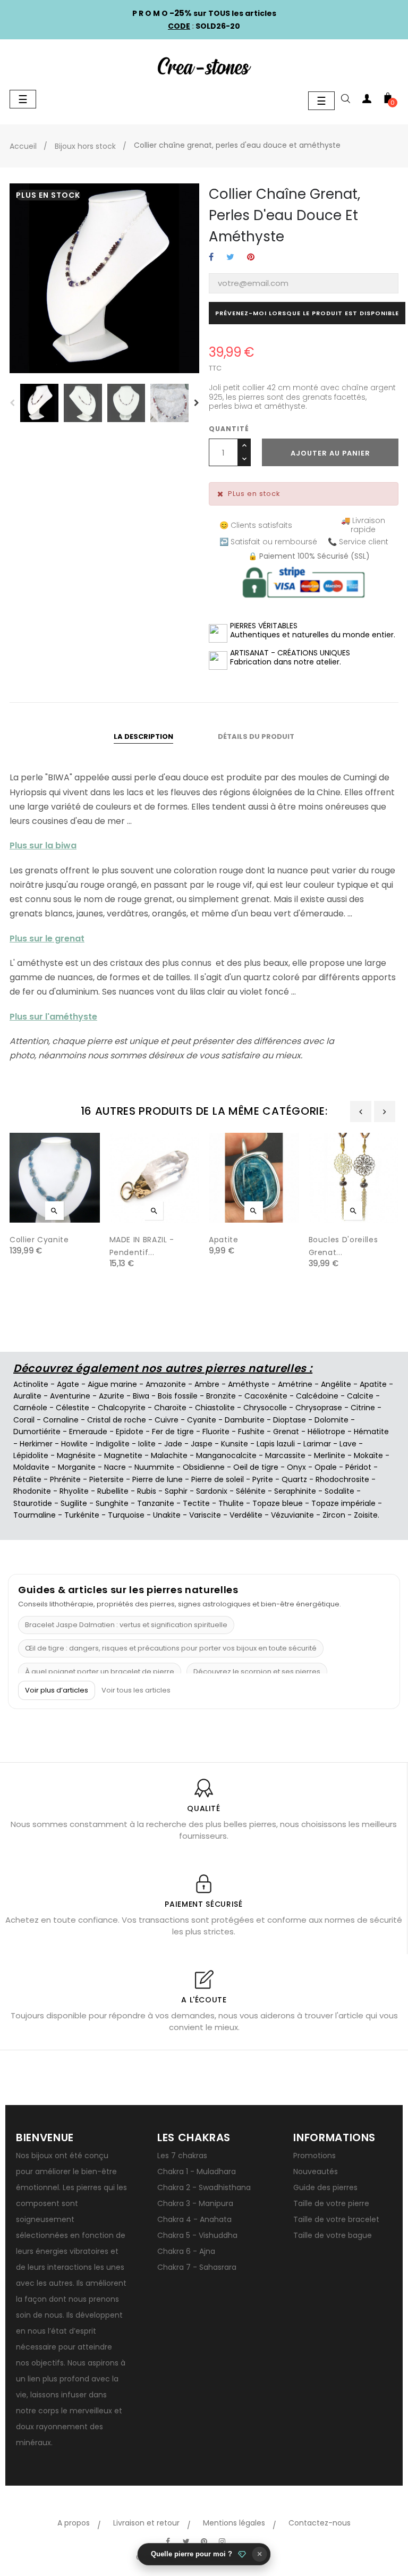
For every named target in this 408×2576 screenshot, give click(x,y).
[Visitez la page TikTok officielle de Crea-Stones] (240, 2536)
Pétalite (27, 1479)
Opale (326, 1467)
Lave (348, 1444)
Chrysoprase (319, 1408)
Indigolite (113, 1444)
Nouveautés (316, 2171)
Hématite (371, 1432)
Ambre (207, 1384)
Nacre (115, 1467)
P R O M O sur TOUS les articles (204, 13)
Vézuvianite (292, 1515)
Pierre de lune (158, 1479)
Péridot (358, 1467)
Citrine (363, 1408)
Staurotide (33, 1503)
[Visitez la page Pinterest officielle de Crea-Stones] (204, 2541)
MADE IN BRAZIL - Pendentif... (142, 1246)
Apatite (224, 1240)
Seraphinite (295, 1491)
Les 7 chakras (182, 2156)
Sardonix (212, 1491)
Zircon (334, 1515)
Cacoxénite (266, 1396)
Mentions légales (234, 2523)
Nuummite (154, 1467)
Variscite (205, 1515)
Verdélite (246, 1515)
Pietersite (107, 1479)
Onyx (296, 1467)
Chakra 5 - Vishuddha (197, 2235)
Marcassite (285, 1455)
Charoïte (170, 1408)
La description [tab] (143, 736)
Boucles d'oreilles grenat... (343, 1246)
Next (197, 403)
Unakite (167, 1515)
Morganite (77, 1467)
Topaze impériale (343, 1503)
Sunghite (112, 1503)
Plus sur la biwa (43, 845)
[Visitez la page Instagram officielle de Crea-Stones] (222, 2541)
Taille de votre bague (333, 2235)
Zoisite (366, 1515)
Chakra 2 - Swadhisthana (204, 2187)
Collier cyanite (39, 1240)
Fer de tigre (173, 1432)
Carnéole (30, 1408)
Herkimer (36, 1444)
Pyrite (263, 1479)
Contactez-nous (320, 2523)
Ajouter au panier (330, 453)
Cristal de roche (117, 1420)
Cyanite (202, 1420)
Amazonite (166, 1384)
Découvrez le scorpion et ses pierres (257, 1672)
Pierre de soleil (218, 1479)
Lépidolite (31, 1455)
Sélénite (251, 1491)
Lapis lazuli (276, 1444)
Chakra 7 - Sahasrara (197, 2267)
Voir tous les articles (136, 1690)
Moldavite (31, 1467)
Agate (68, 1384)
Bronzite (221, 1396)
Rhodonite (32, 1491)
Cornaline (61, 1420)
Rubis (147, 1491)
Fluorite (216, 1432)
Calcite (360, 1396)
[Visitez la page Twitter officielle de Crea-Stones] (186, 2541)
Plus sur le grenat (47, 938)
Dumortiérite (37, 1432)
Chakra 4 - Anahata (194, 2219)
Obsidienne (204, 1467)
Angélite (336, 1384)
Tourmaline (35, 1515)
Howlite (74, 1444)
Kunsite (235, 1444)
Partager (211, 258)
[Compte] (367, 100)
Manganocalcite (226, 1455)
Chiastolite (215, 1408)
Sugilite (74, 1503)
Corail (24, 1420)
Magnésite (76, 1455)
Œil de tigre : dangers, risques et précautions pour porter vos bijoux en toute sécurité (171, 1648)
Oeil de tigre (256, 1467)
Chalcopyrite (122, 1408)
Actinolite (31, 1384)
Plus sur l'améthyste (53, 1017)
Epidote (130, 1432)
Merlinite (330, 1455)
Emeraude (88, 1432)
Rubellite (113, 1491)
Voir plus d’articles (57, 1690)
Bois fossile (178, 1396)
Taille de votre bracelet (336, 2219)
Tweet (230, 258)
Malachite (169, 1455)
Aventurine (70, 1396)
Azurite (112, 1396)
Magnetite (123, 1455)
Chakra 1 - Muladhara (197, 2171)
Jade (173, 1444)
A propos (74, 2523)
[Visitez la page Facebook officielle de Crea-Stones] (168, 2541)
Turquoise (126, 1515)
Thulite (231, 1503)
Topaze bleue (278, 1503)
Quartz (294, 1479)
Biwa (141, 1396)
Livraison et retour (146, 2523)
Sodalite (339, 1491)
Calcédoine (317, 1396)
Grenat (286, 1432)
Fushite (251, 1432)
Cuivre (167, 1420)
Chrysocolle (265, 1408)
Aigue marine (112, 1384)
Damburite (245, 1420)
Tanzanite (156, 1503)
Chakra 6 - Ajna (186, 2251)
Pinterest (251, 258)
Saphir (176, 1491)
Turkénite (82, 1515)
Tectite (196, 1503)
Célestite (73, 1408)
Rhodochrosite (342, 1479)
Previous (12, 403)
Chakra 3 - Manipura (195, 2203)
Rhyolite (74, 1491)
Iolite (147, 1444)
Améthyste (249, 1384)
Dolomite (331, 1420)
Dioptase (290, 1420)
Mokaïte (368, 1455)
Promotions (314, 2156)
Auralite (27, 1396)
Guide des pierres (325, 2187)
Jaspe (202, 1444)
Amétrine (295, 1384)
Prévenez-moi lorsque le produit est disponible (307, 313)
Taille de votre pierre (331, 2203)
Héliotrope (326, 1432)
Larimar (317, 1444)
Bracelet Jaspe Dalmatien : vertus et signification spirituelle (126, 1625)
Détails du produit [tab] (256, 736)
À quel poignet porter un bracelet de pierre (100, 1672)
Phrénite (65, 1479)
